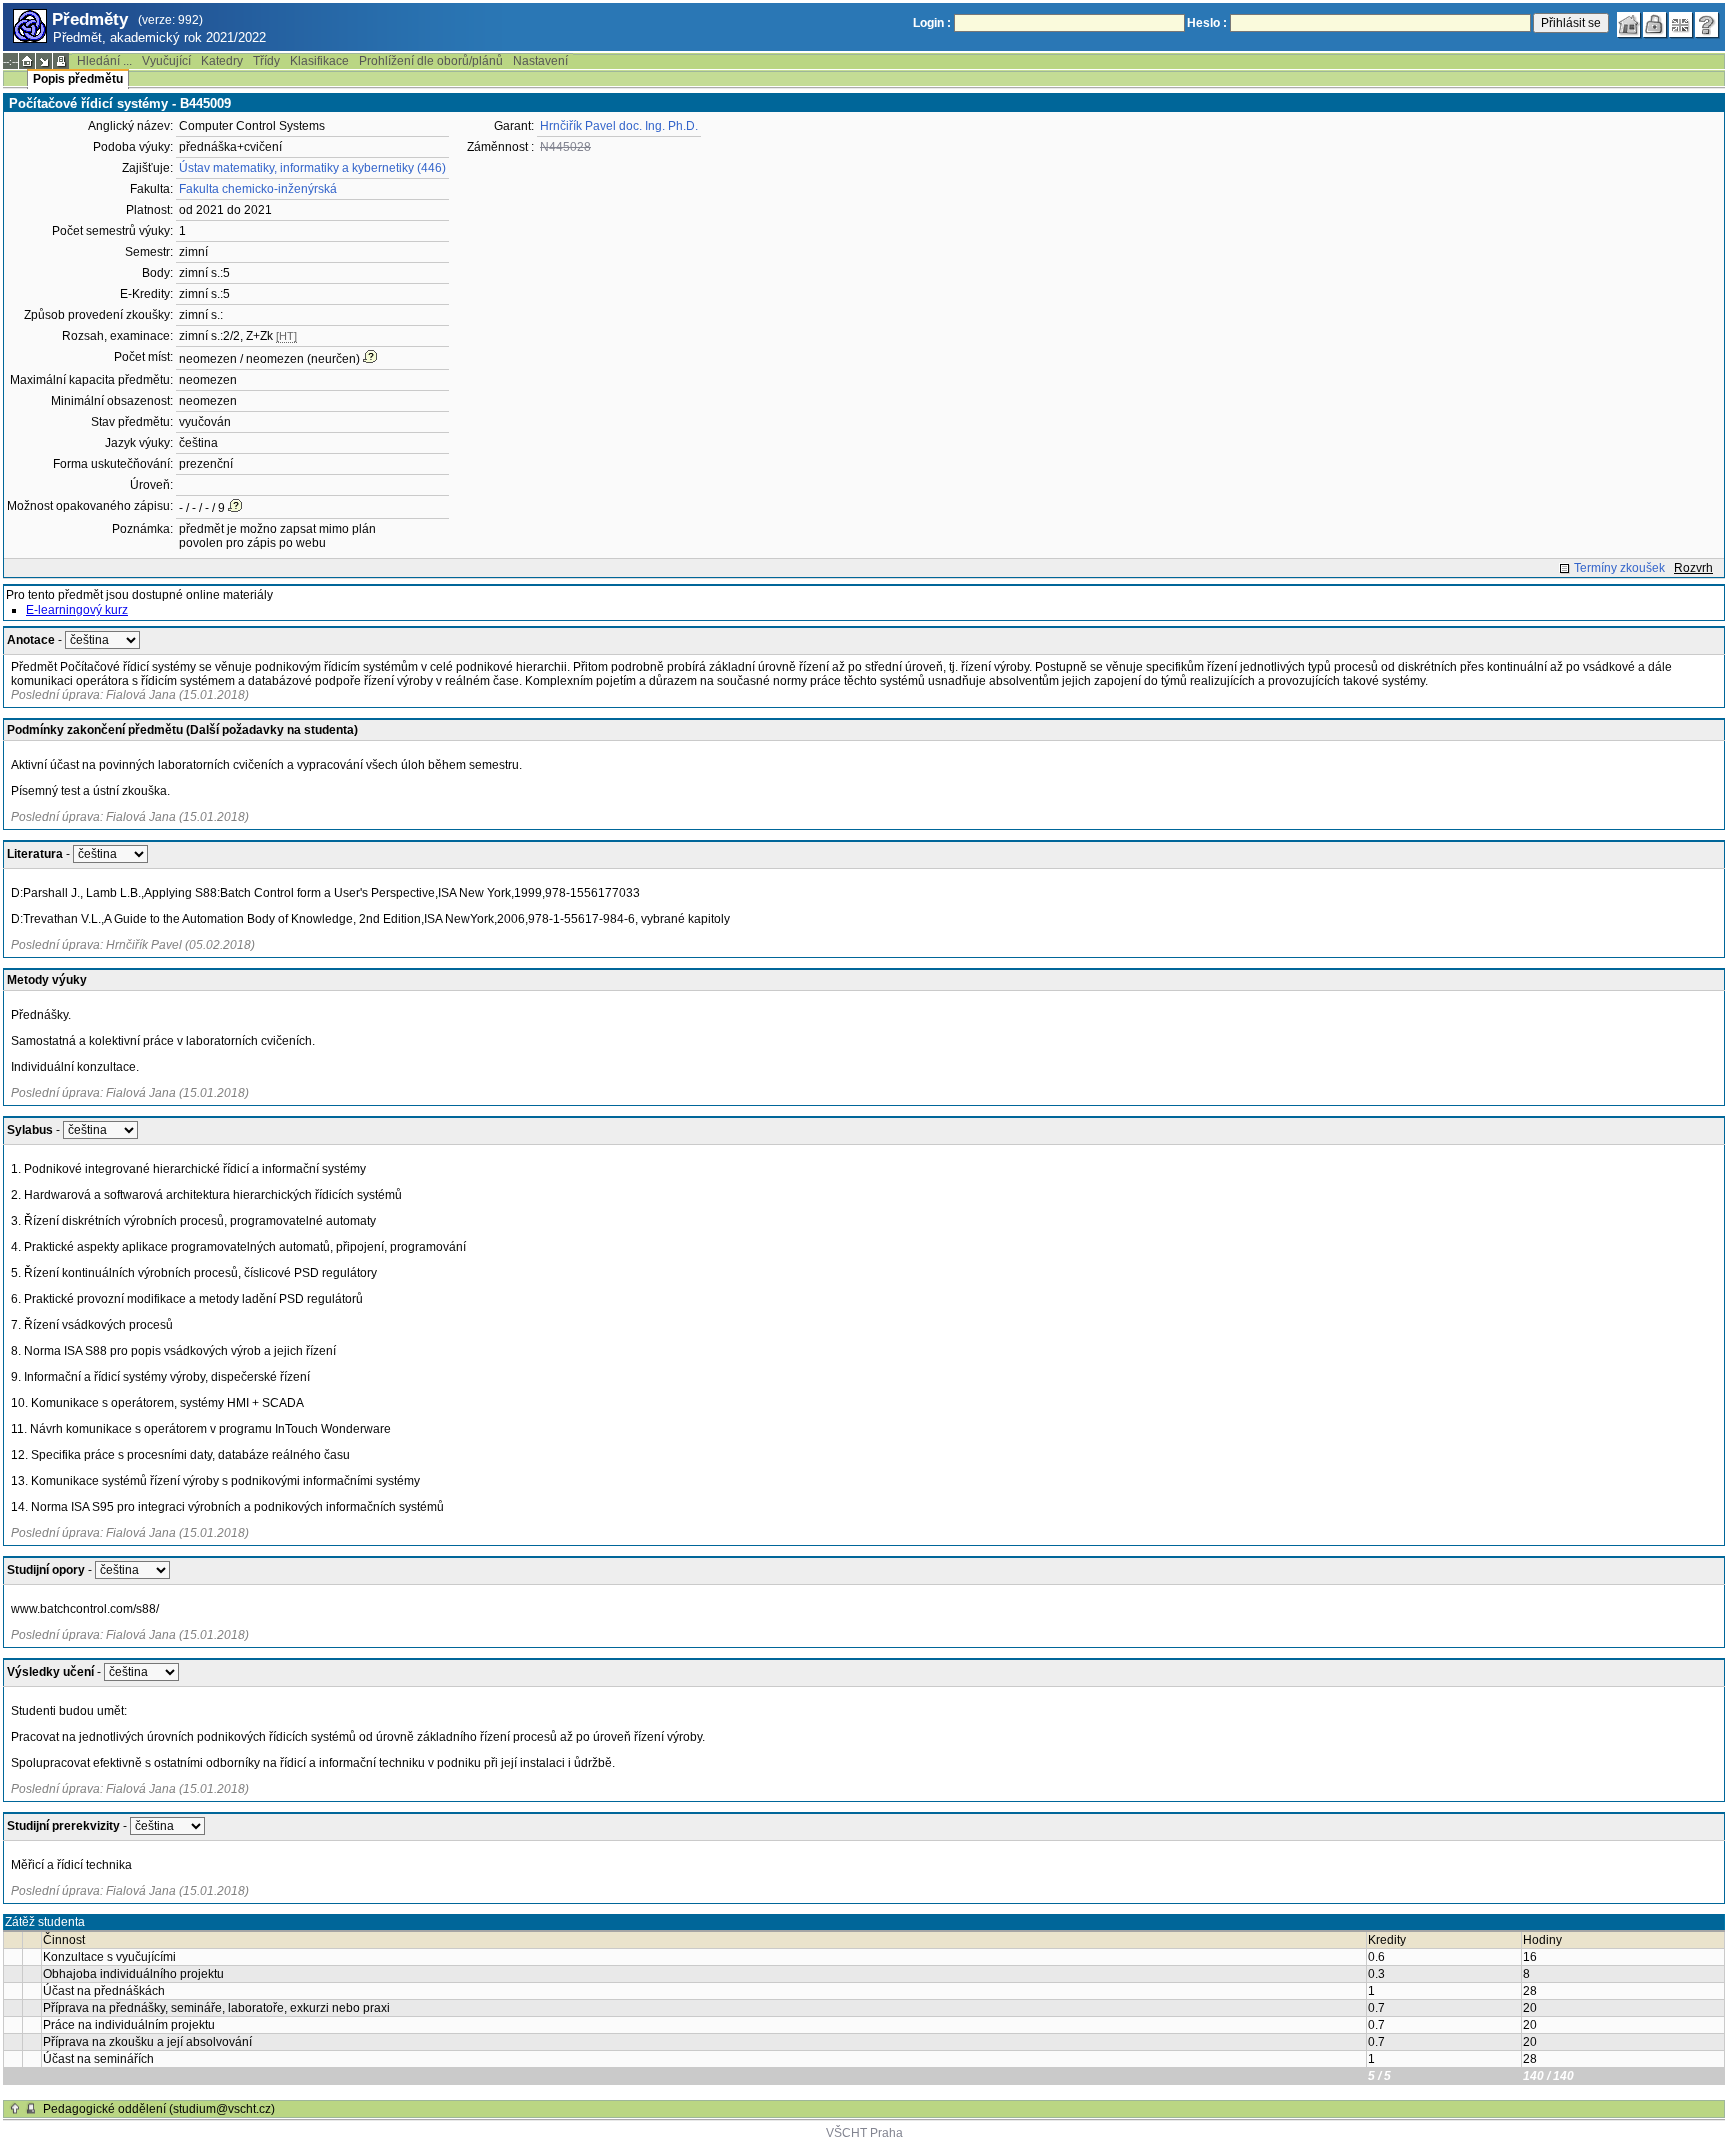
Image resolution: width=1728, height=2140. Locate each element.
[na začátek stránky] (15, 2109)
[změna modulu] (44, 61)
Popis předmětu (78, 79)
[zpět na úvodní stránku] (1629, 25)
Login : (932, 23)
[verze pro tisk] (61, 61)
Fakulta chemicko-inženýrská (258, 189)
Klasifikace (319, 61)
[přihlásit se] (1655, 25)
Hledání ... (104, 61)
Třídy (266, 61)
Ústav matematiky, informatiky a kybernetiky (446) (312, 168)
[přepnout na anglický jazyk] (1681, 25)
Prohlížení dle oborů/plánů (431, 61)
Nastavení (540, 61)
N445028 (565, 147)
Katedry (222, 61)
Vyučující (166, 61)
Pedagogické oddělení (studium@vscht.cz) (159, 2109)
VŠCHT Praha (864, 2133)
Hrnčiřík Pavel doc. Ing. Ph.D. (619, 126)
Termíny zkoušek (1619, 568)
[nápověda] (1707, 25)
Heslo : (1207, 23)
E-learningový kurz (77, 610)
